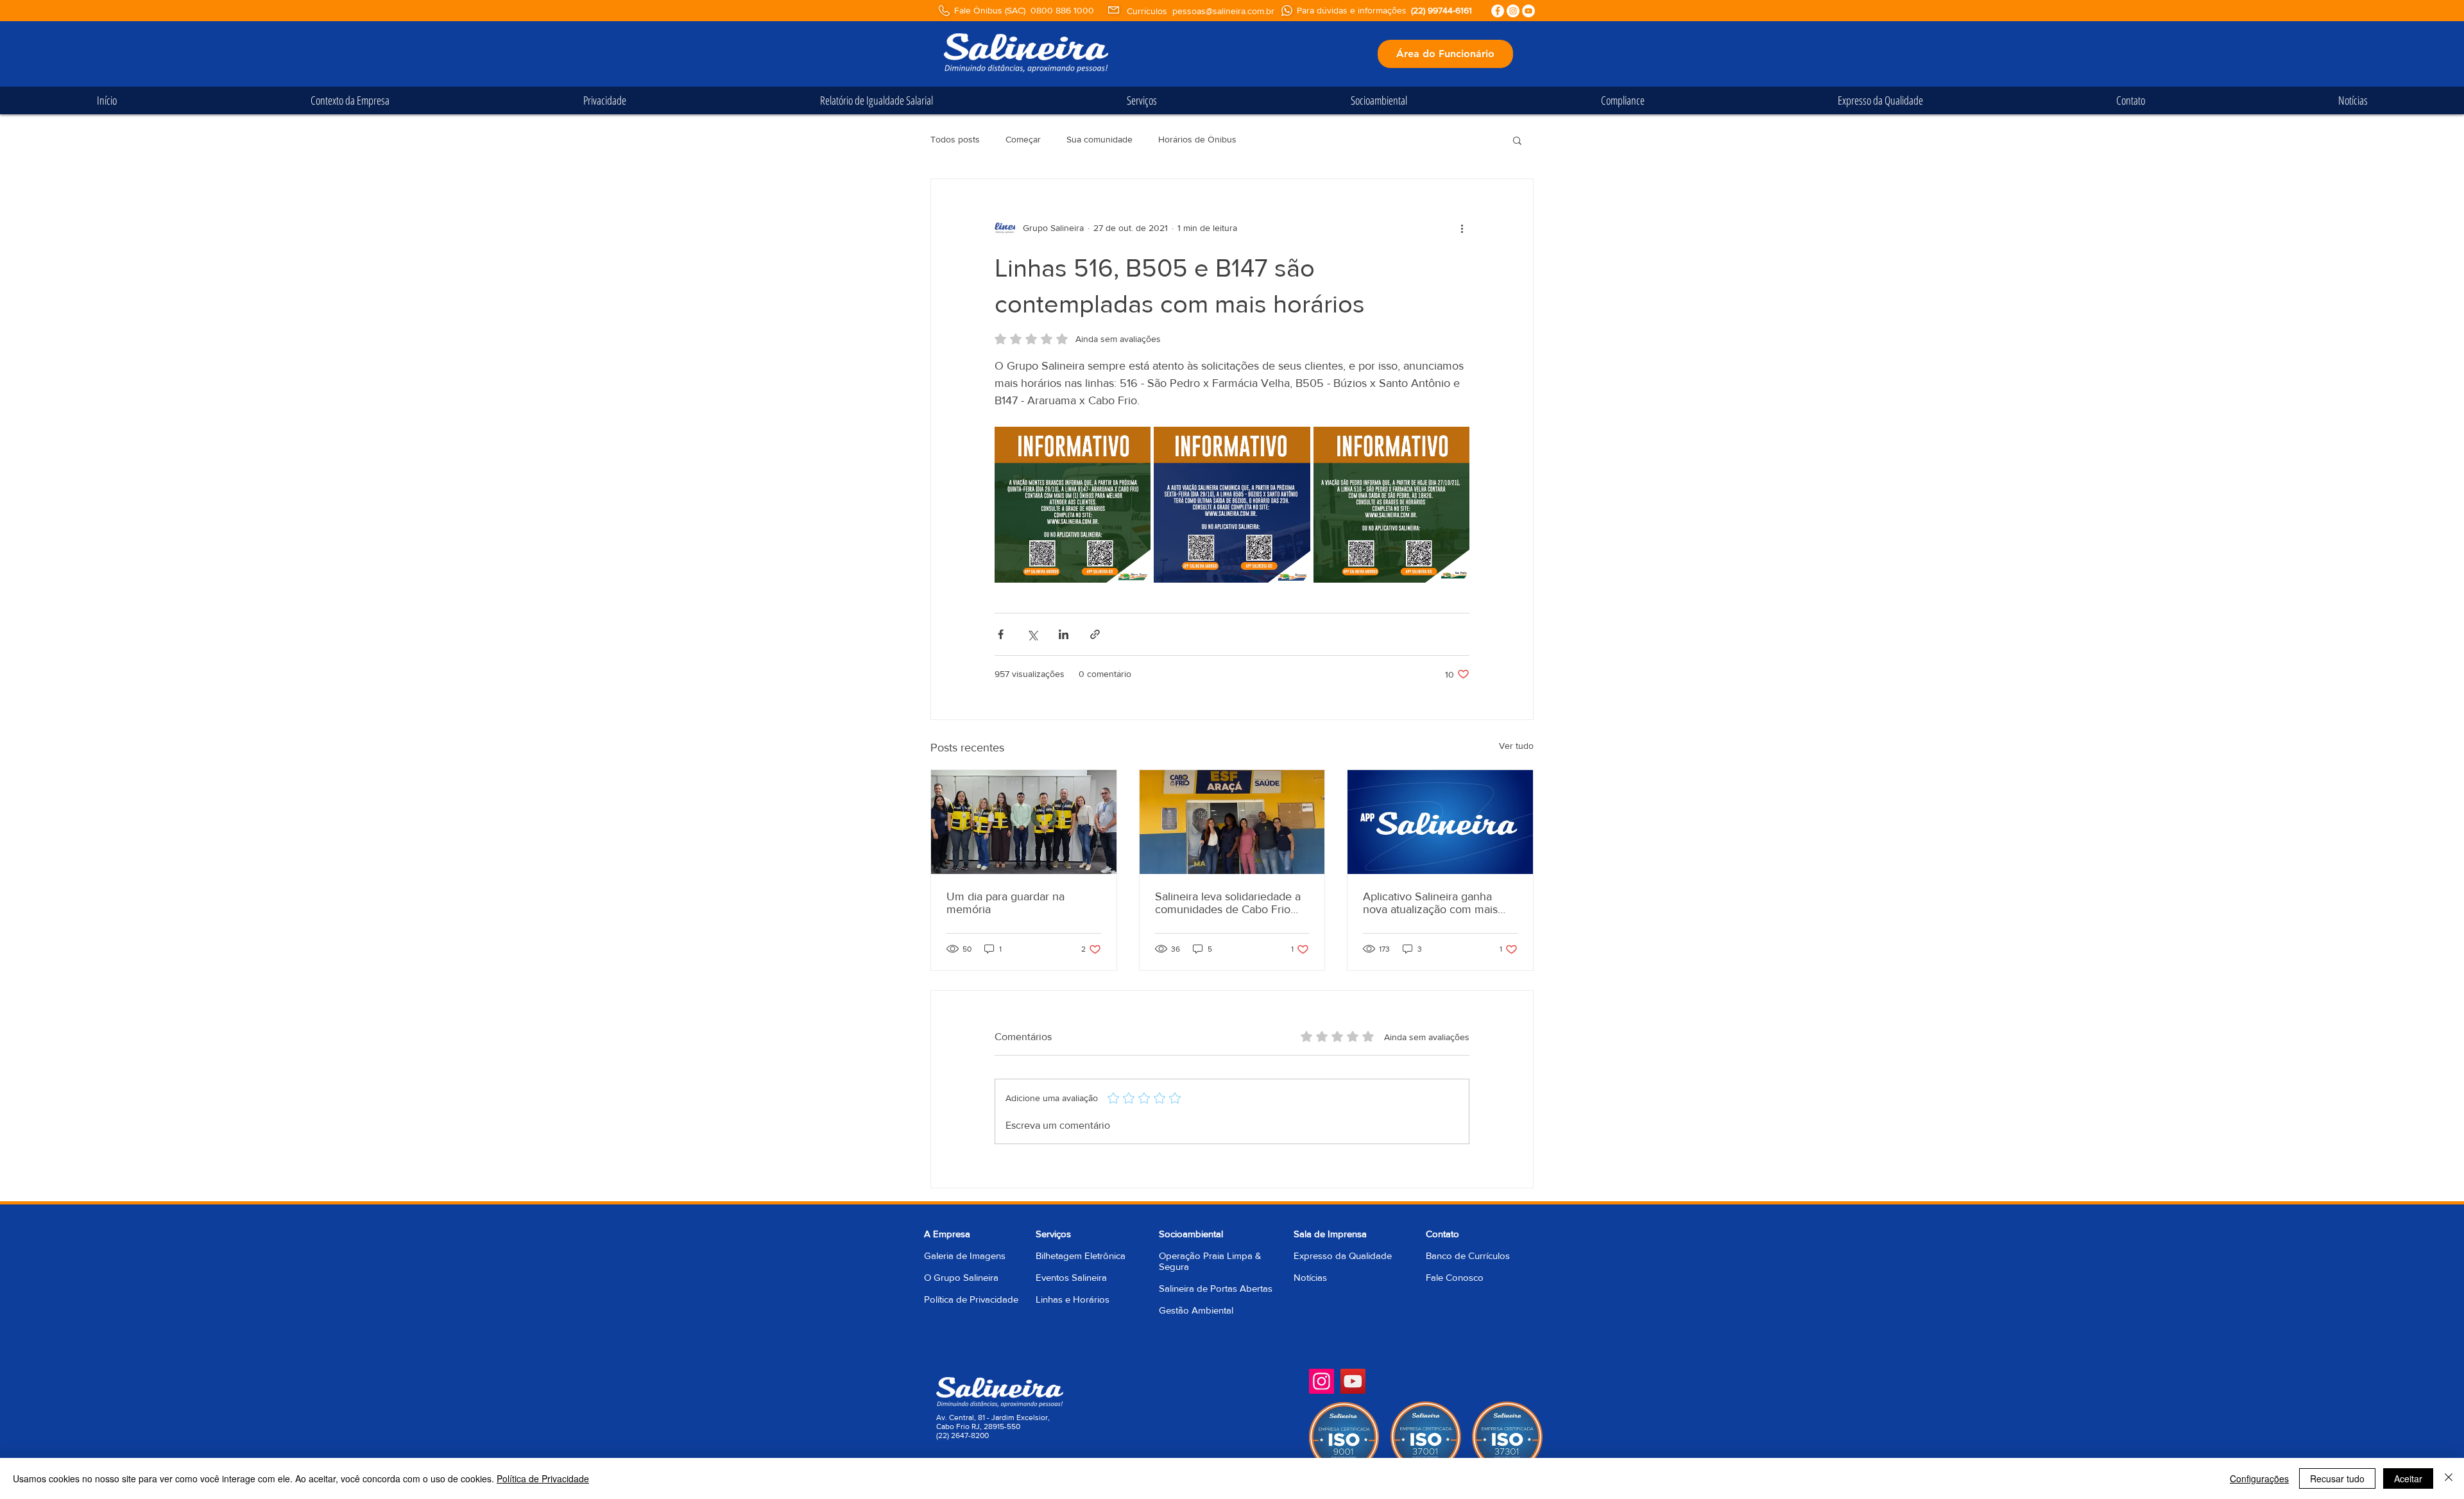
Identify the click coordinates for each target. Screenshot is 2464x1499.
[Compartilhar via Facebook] (1001, 634)
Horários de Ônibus (1197, 139)
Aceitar (2408, 1478)
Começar (1023, 139)
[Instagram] (1322, 1381)
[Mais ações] (1462, 228)
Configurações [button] (2259, 1478)
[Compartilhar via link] (1095, 634)
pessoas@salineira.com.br (1223, 11)
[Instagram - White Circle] (1513, 11)
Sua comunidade (1099, 139)
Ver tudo (1516, 746)
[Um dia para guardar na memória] (1024, 822)
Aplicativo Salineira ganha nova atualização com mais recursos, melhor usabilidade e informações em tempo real (1440, 903)
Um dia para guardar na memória (1005, 903)
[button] (1517, 140)
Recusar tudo (2337, 1478)
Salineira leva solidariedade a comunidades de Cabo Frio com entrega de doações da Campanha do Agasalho (1228, 903)
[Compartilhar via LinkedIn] (1064, 634)
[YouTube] (1353, 1381)
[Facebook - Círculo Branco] (1498, 11)
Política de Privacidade (971, 1299)
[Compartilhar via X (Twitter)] (1032, 634)
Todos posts (955, 139)
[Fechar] (2449, 1478)
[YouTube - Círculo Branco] (1528, 11)
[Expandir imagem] (1073, 505)
